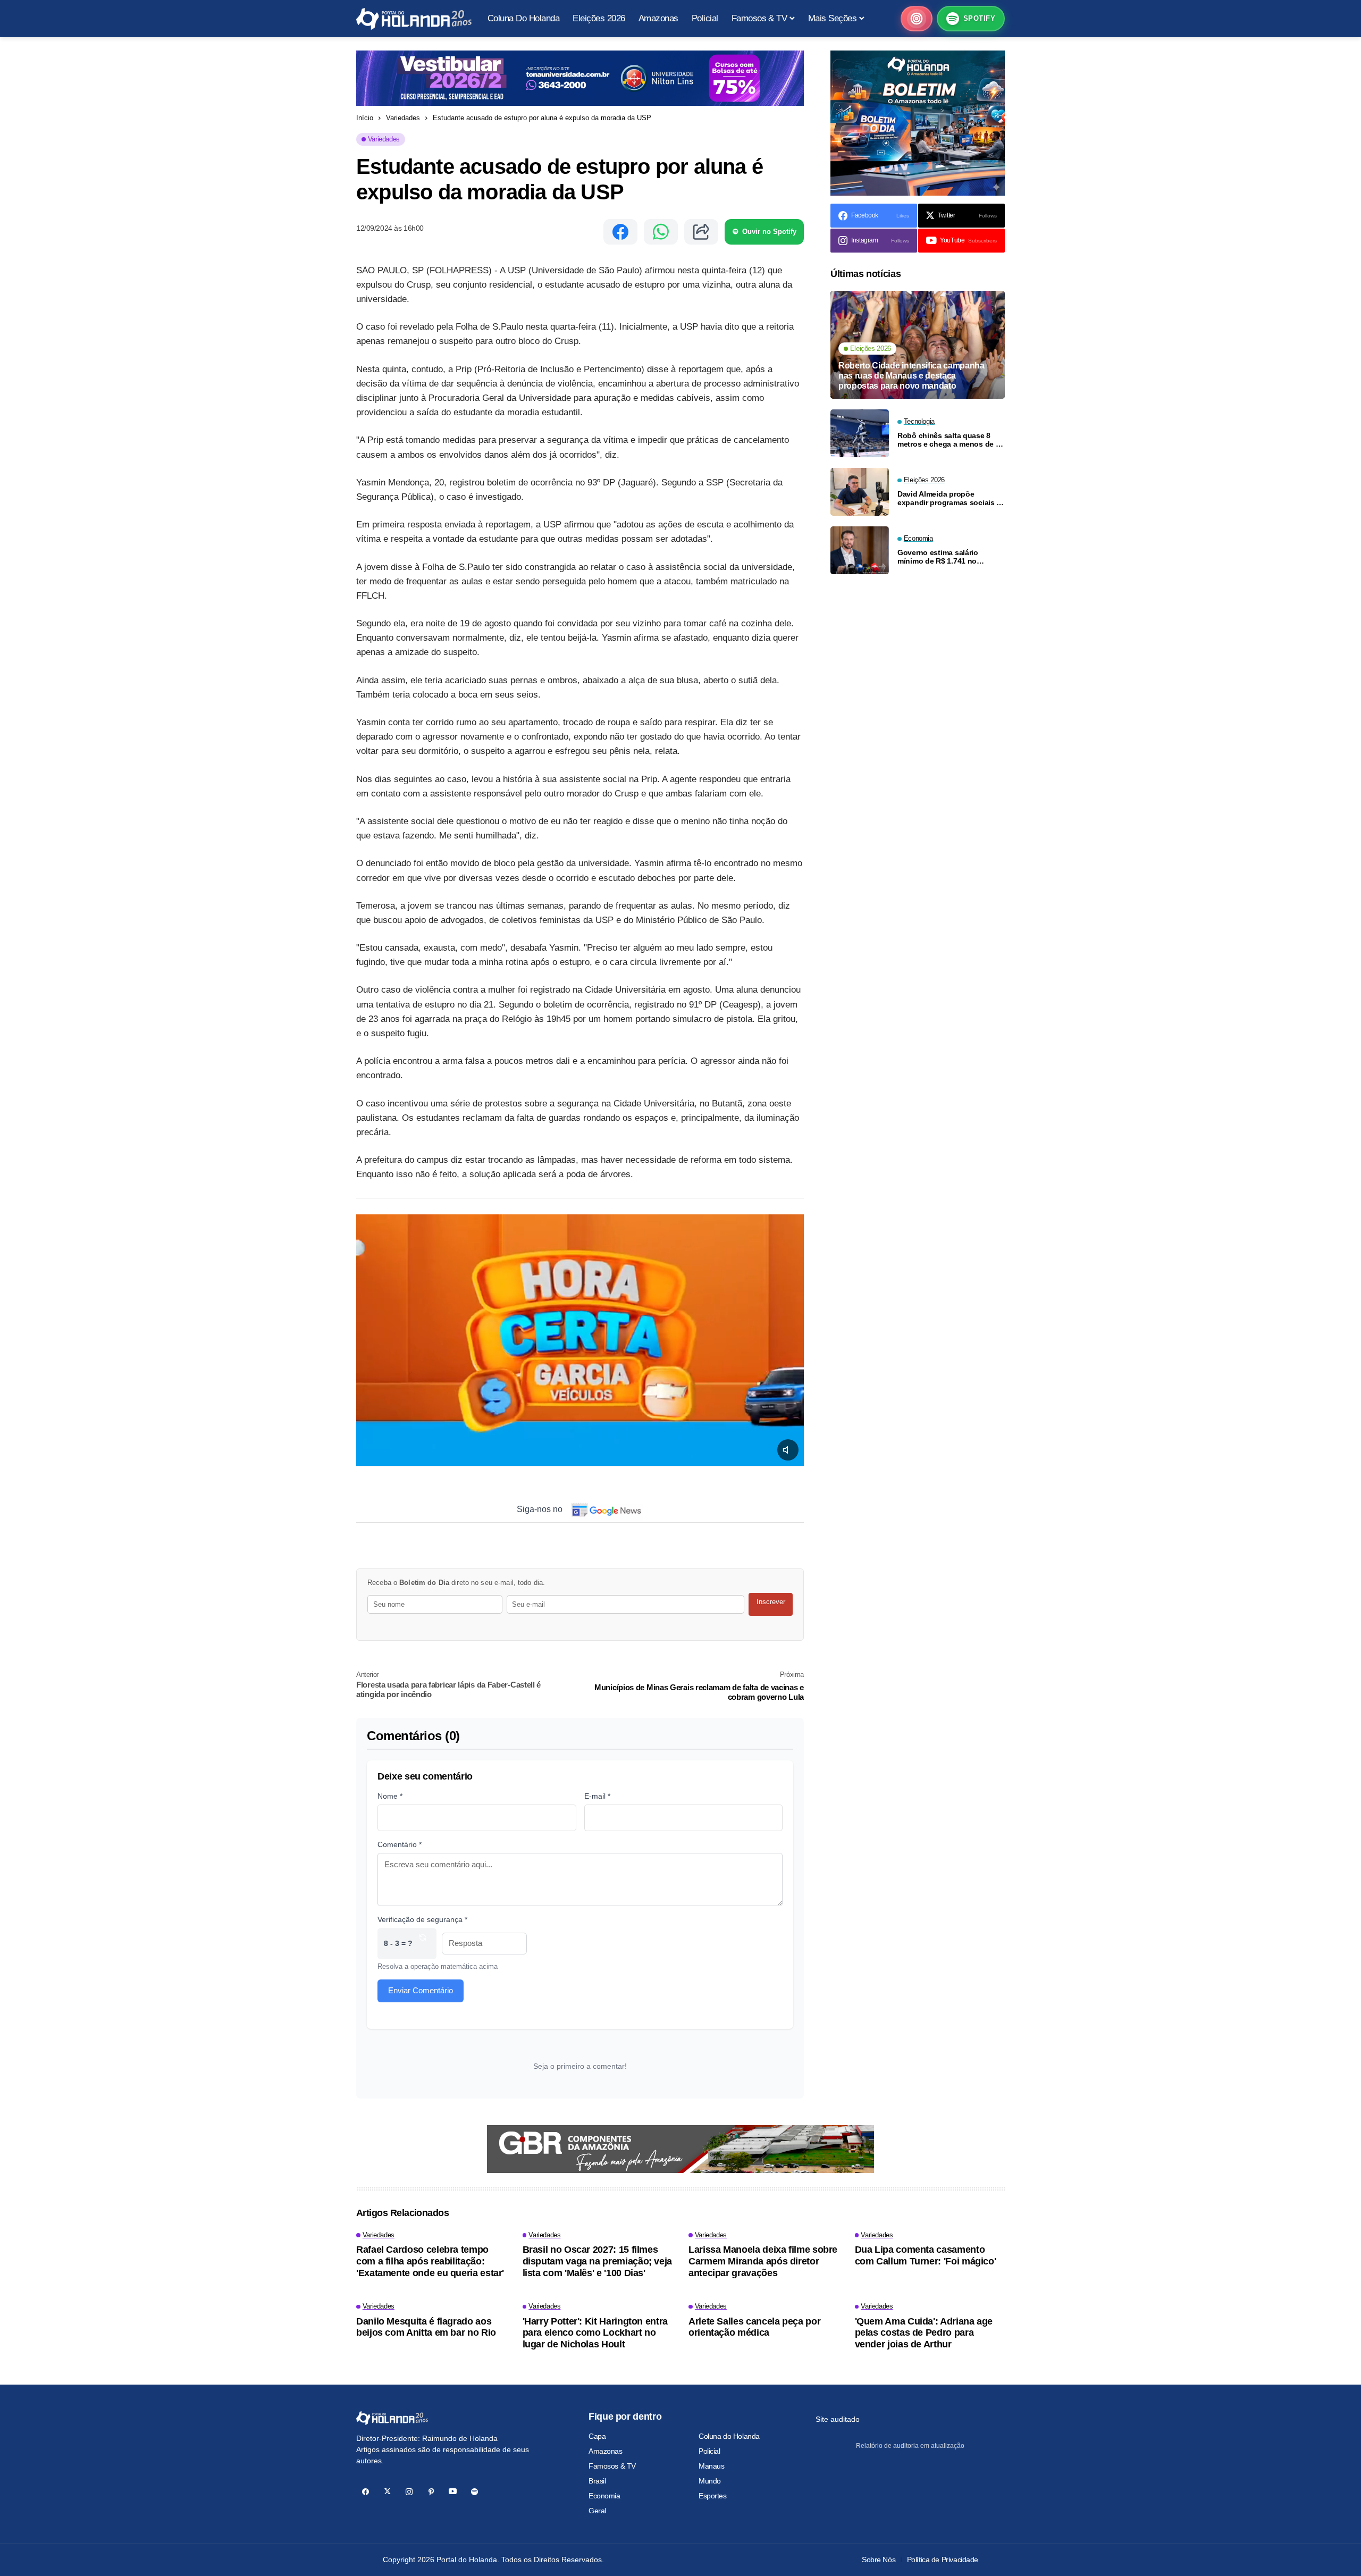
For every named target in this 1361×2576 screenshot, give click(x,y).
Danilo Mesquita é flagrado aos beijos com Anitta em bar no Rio (426, 2327)
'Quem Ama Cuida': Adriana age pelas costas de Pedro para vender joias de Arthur (924, 2333)
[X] (387, 2492)
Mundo (710, 2481)
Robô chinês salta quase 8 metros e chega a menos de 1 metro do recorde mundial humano (948, 440)
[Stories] (917, 19)
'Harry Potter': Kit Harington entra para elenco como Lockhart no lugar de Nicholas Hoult (595, 2333)
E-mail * (597, 1796)
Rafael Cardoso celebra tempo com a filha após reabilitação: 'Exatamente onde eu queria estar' (430, 2261)
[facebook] (366, 2492)
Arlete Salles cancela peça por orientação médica (754, 2327)
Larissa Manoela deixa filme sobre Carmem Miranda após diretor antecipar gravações (763, 2261)
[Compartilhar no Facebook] (620, 232)
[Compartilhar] (701, 232)
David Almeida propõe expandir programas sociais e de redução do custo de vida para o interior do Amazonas (949, 498)
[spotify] (474, 2492)
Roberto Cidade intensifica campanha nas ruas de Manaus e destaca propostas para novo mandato (911, 375)
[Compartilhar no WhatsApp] (661, 232)
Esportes (713, 2496)
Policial (709, 2451)
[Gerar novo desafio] (423, 1944)
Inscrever (771, 1602)
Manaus (711, 2466)
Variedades (403, 118)
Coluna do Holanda (729, 2436)
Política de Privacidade (943, 2560)
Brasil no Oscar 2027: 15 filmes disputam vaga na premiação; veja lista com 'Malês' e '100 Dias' (597, 2261)
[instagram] (409, 2492)
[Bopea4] (414, 19)
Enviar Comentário (421, 1990)
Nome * (390, 1796)
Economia (604, 2496)
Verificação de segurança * (422, 1919)
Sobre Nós (879, 2560)
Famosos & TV (612, 2466)
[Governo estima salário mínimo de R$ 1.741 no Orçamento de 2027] (860, 550)
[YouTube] (453, 2492)
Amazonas (606, 2451)
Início (365, 118)
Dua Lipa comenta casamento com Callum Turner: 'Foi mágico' (926, 2255)
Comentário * (400, 1844)
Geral (597, 2511)
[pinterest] (431, 2492)
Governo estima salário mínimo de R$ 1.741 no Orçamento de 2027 (938, 557)
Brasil (597, 2481)
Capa (597, 2436)
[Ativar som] (788, 1450)
